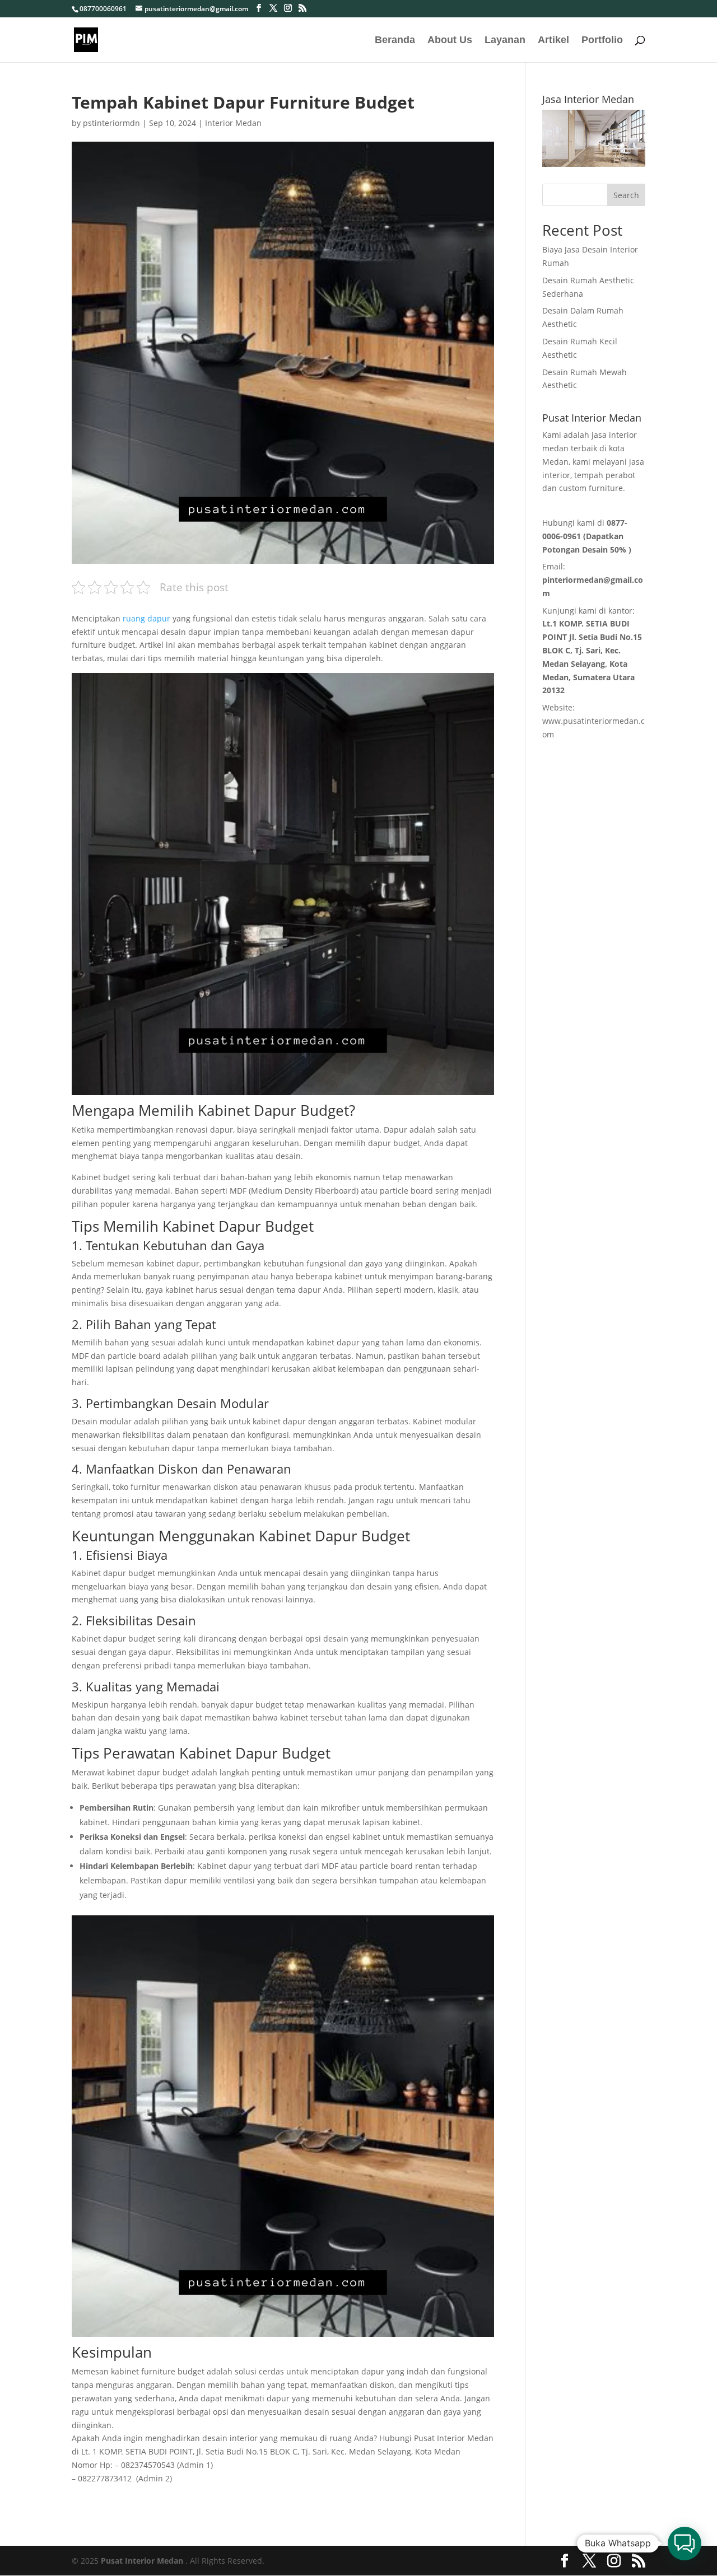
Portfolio (602, 41)
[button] (685, 2544)
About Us (450, 41)
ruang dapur (146, 618)
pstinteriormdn (111, 123)
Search (626, 195)
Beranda (395, 41)
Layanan (505, 41)
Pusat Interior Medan (142, 2561)
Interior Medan (233, 123)
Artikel (553, 41)
